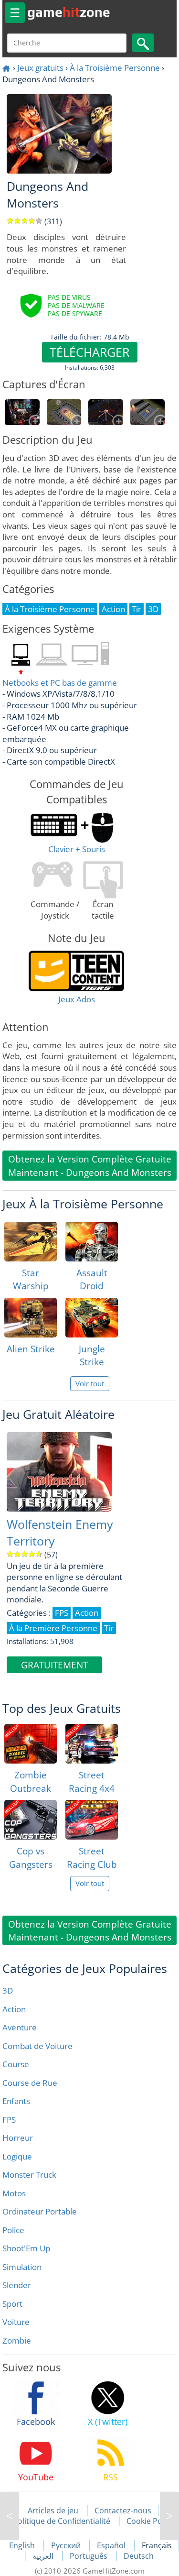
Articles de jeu (53, 2510)
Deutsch (139, 2556)
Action (14, 2009)
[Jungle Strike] (92, 1318)
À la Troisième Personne (115, 68)
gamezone (69, 12)
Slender (17, 2285)
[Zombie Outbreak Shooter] (31, 1744)
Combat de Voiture (37, 2046)
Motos (14, 2193)
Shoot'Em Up (26, 2248)
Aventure (20, 2027)
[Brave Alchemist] (169, 2516)
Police (13, 2230)
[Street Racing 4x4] (92, 1744)
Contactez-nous (123, 2510)
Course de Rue (30, 2083)
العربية (44, 2556)
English (23, 2545)
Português (89, 2556)
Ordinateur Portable (40, 2211)
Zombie (17, 2340)
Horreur (18, 2138)
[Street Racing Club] (92, 1820)
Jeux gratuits (40, 68)
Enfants (16, 2101)
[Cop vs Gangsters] (31, 1820)
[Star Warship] (31, 1242)
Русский (67, 2545)
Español (112, 2545)
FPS (9, 2120)
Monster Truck (29, 2175)
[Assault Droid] (92, 1242)
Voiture (16, 2322)
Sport (12, 2304)
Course (16, 2064)
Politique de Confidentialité (62, 2521)
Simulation (22, 2267)
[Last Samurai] (10, 2516)
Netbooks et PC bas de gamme (60, 683)
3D (8, 1990)
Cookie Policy (150, 2521)
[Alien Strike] (31, 1318)
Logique (17, 2156)
